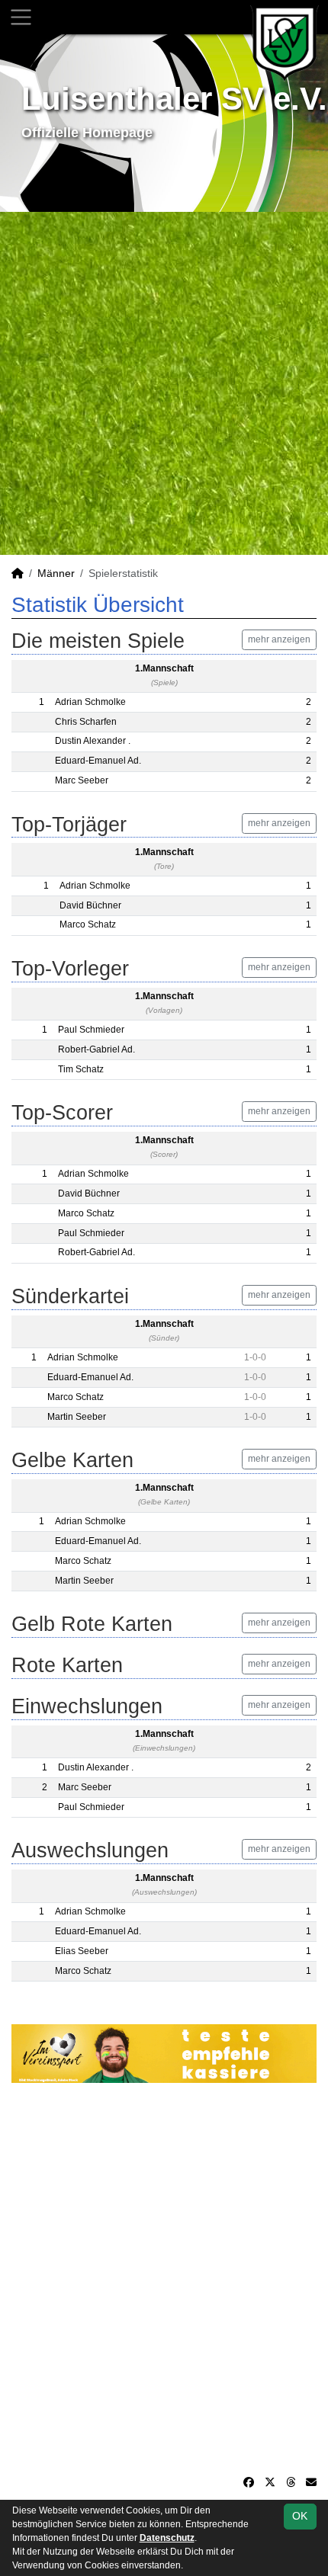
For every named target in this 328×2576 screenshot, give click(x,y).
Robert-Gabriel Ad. (96, 1049)
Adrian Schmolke (90, 702)
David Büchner (90, 905)
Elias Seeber (82, 1951)
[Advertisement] (164, 383)
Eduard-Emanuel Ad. (98, 761)
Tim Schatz (81, 1069)
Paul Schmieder (91, 1030)
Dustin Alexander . (93, 741)
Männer (56, 573)
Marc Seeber (82, 780)
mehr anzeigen (279, 639)
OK (300, 2516)
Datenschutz (167, 2538)
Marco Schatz (88, 924)
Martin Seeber (77, 1417)
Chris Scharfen (86, 722)
